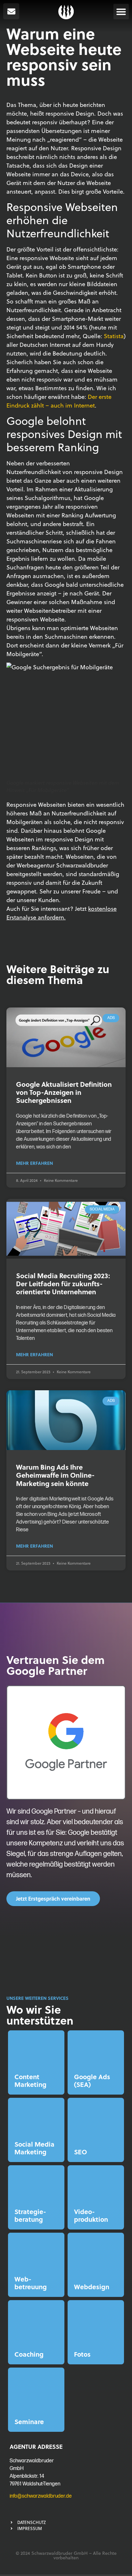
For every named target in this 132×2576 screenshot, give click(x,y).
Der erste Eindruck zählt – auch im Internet (59, 401)
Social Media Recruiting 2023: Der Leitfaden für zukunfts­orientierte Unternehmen (63, 1284)
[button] (121, 12)
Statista (114, 336)
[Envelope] (11, 11)
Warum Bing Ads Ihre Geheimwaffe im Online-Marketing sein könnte (55, 1475)
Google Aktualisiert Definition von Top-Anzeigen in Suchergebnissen (64, 1092)
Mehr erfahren (34, 1163)
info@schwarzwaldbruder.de (41, 2496)
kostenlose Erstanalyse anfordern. (62, 913)
